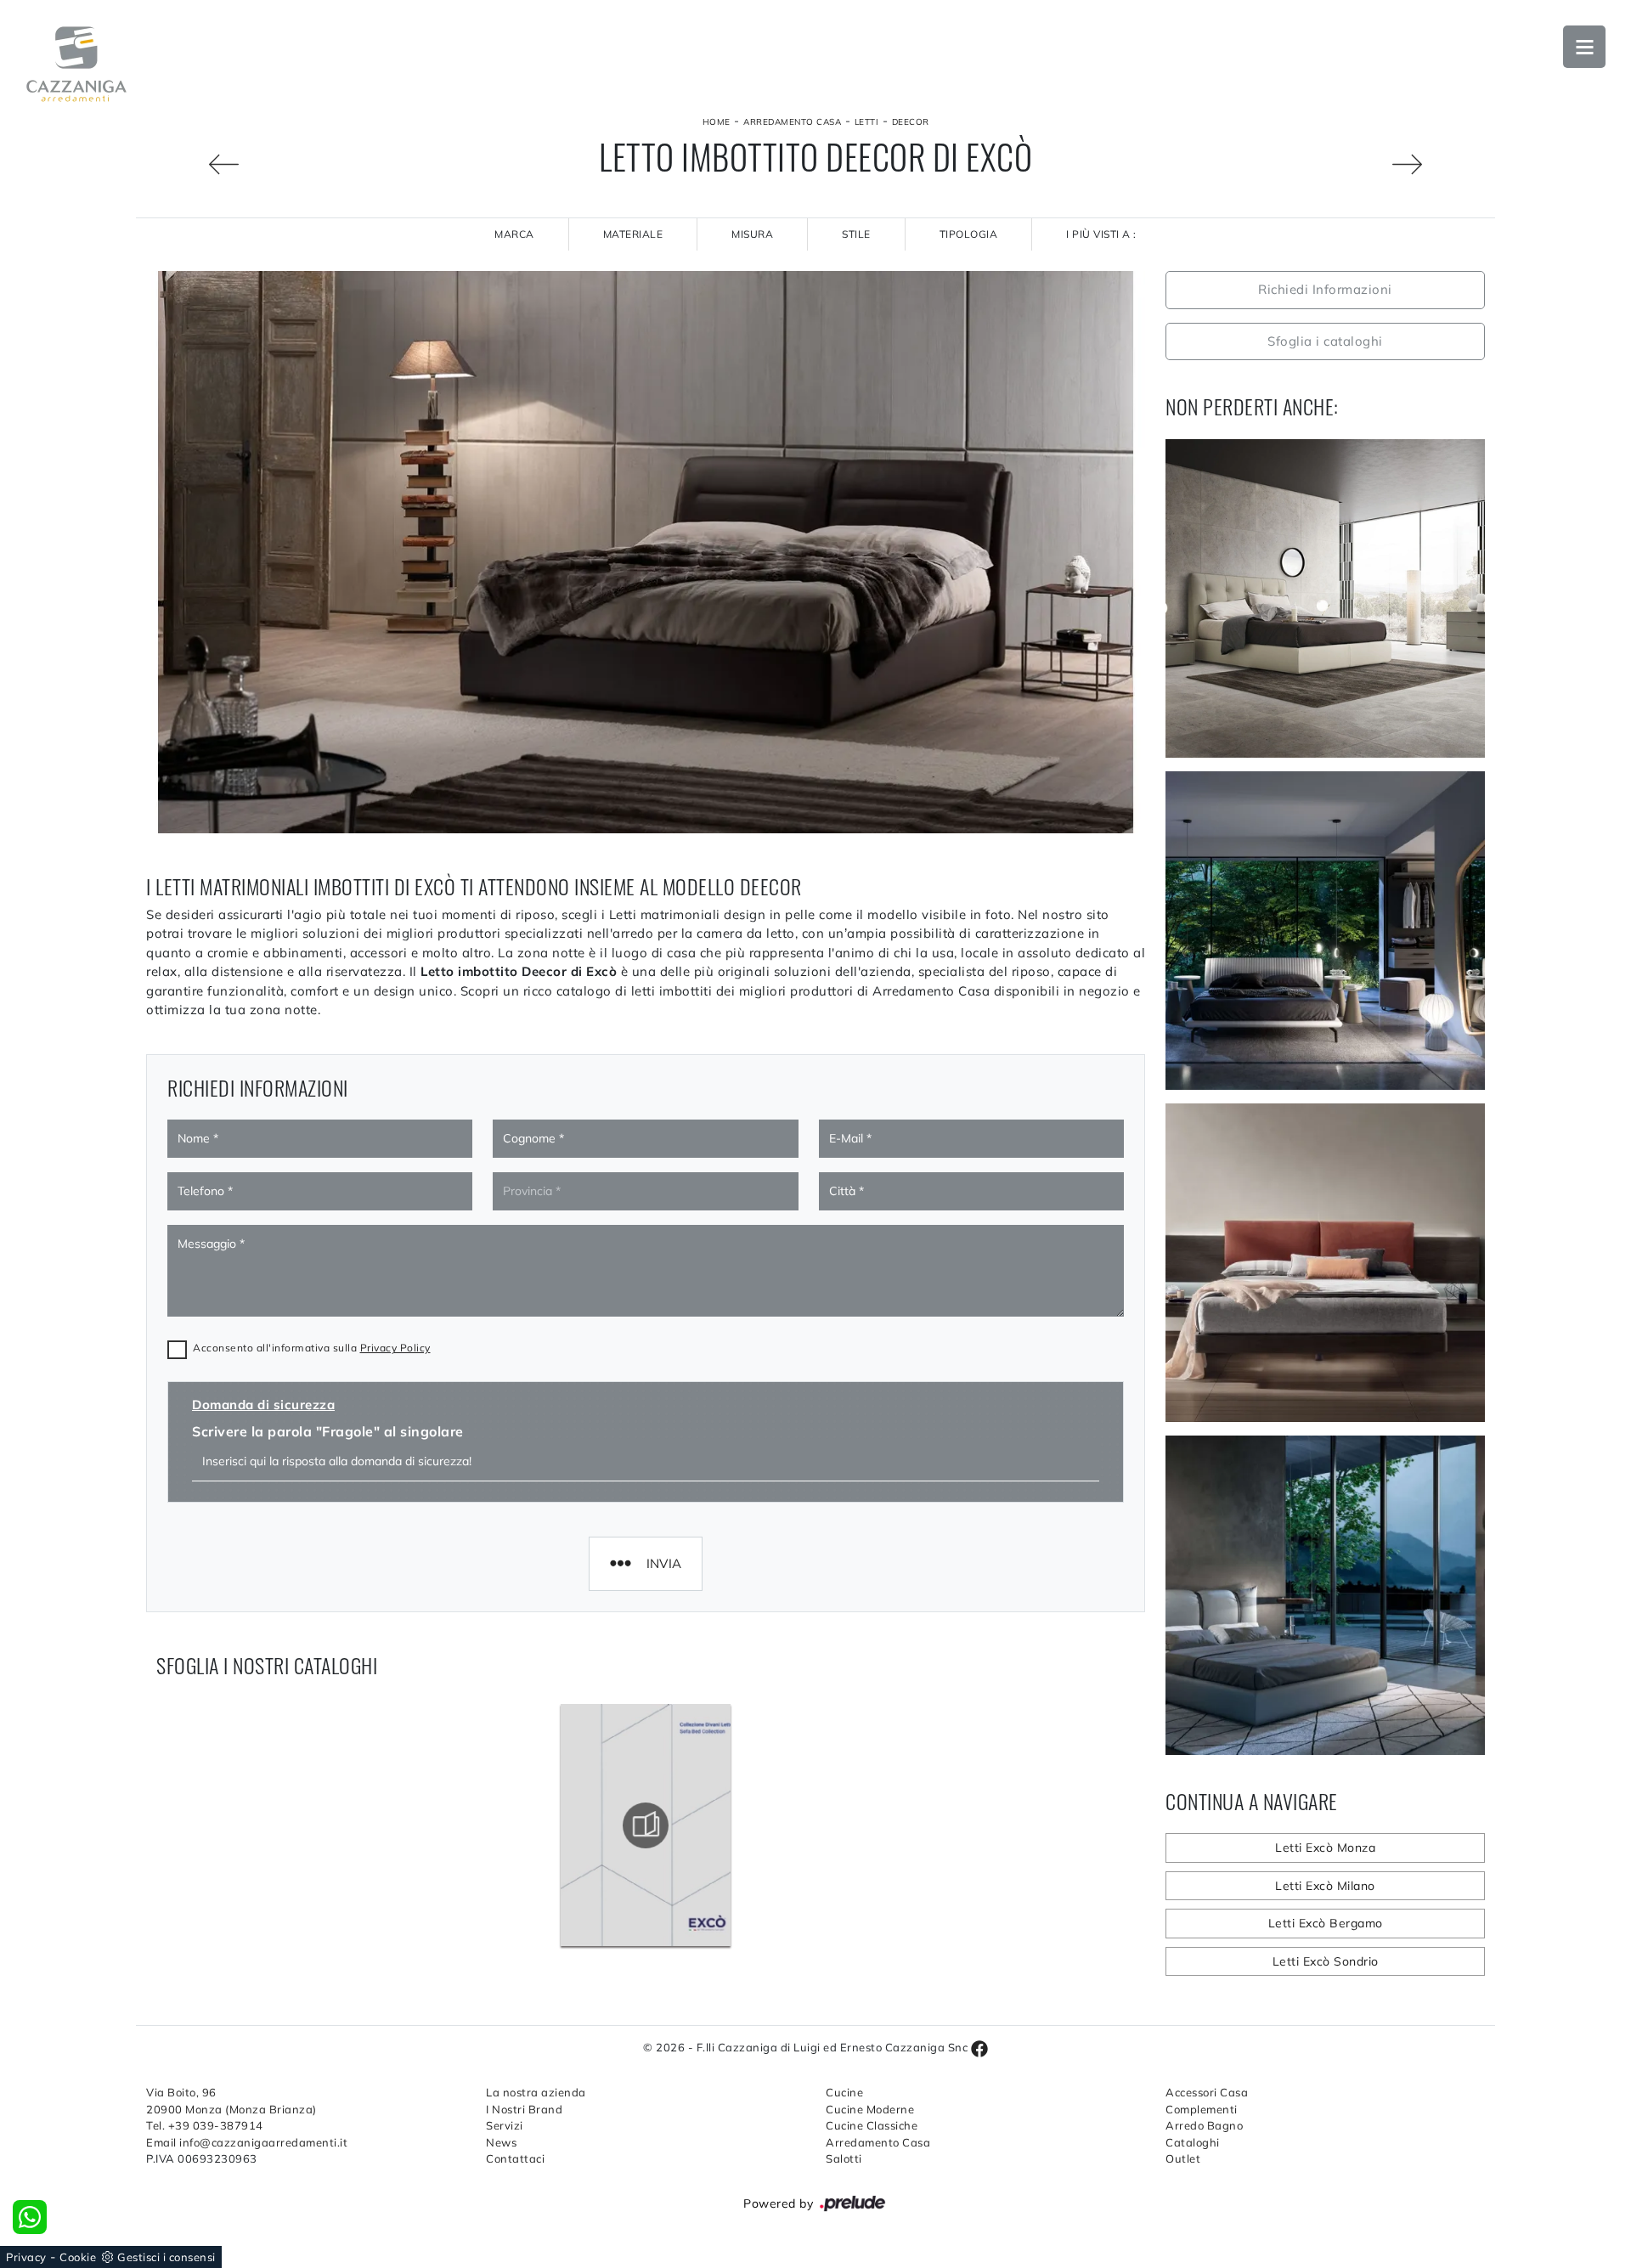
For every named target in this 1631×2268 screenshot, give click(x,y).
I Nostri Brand (524, 2109)
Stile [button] (856, 234)
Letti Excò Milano (1325, 1886)
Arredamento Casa (792, 122)
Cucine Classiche (872, 2125)
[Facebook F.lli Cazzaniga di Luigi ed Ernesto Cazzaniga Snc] (979, 2047)
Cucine (844, 2092)
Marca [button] (514, 234)
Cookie (78, 2257)
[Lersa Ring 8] (192, 164)
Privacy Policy (395, 1348)
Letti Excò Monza (1325, 1848)
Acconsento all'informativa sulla (312, 1348)
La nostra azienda (536, 2092)
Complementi (1202, 2109)
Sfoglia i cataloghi (1325, 341)
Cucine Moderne (870, 2109)
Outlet (1183, 2158)
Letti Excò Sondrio (1326, 1961)
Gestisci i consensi (166, 2257)
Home (717, 122)
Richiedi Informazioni (1325, 289)
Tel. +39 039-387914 (205, 2125)
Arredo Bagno (1204, 2125)
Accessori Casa (1207, 2092)
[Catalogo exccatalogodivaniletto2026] (646, 1825)
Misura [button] (752, 234)
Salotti (844, 2158)
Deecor (911, 122)
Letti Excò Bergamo (1326, 1923)
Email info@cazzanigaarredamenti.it (247, 2142)
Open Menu (1584, 47)
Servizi (505, 2125)
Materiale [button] (633, 234)
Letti (867, 122)
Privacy (26, 2257)
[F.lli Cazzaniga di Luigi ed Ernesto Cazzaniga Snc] (76, 64)
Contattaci (515, 2158)
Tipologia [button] (969, 234)
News (501, 2142)
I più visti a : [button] (1101, 234)
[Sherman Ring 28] (1439, 164)
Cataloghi (1193, 2142)
